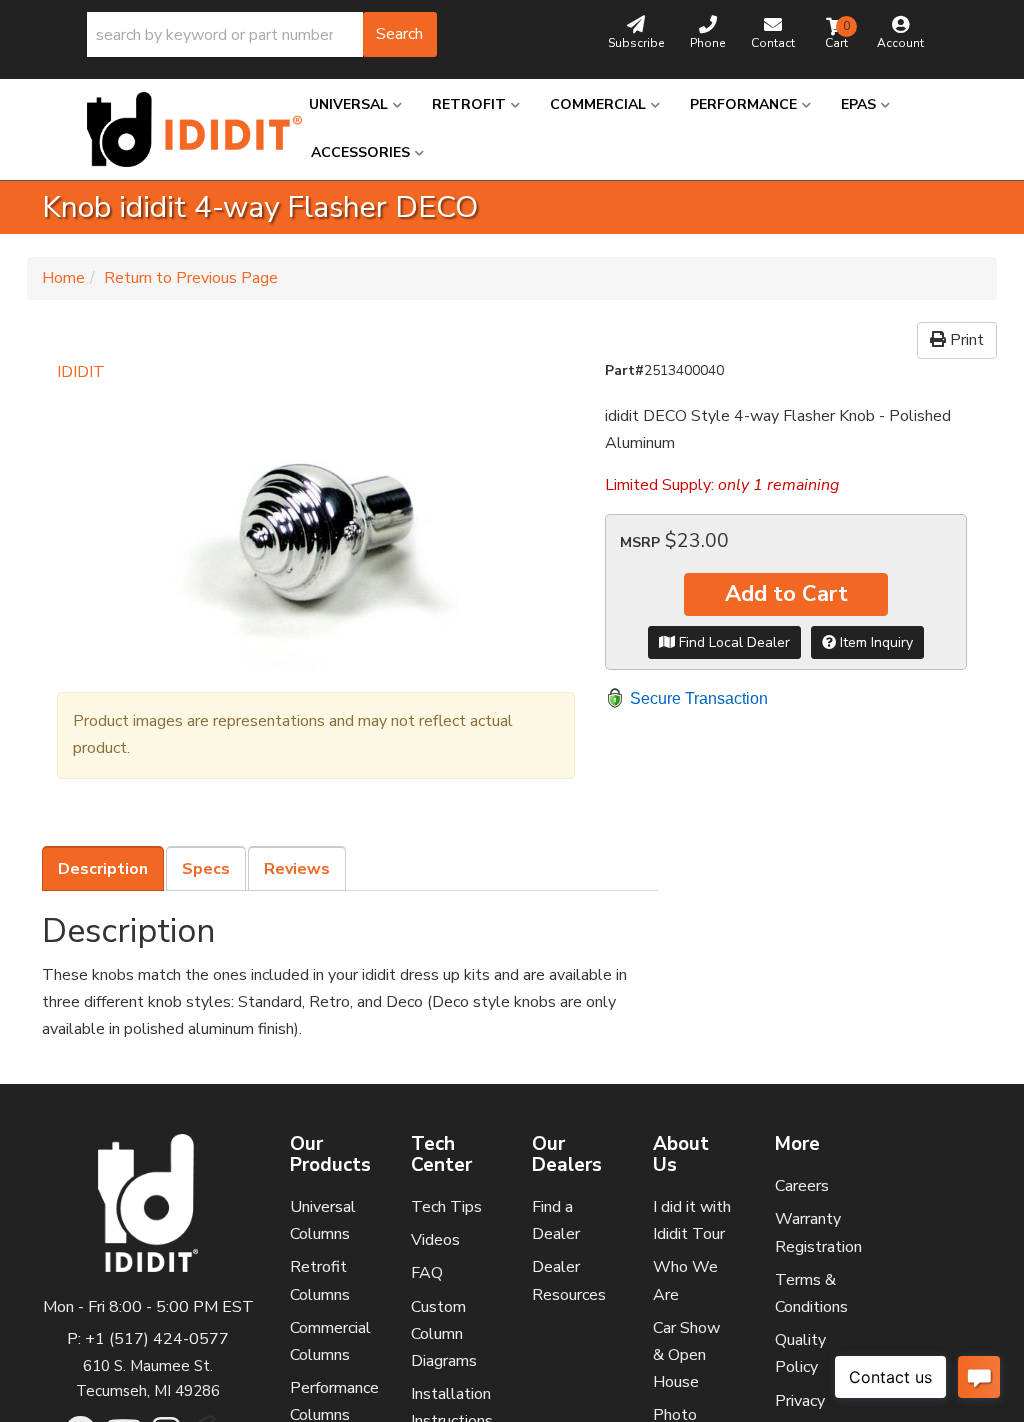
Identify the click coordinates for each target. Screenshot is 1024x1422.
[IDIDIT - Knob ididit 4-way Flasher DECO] (316, 529)
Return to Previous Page (191, 278)
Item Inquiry (874, 642)
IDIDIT (81, 372)
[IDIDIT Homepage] (183, 129)
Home (63, 278)
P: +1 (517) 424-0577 (148, 1339)
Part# (624, 370)
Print (965, 340)
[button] (262, 34)
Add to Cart (786, 594)
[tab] (103, 869)
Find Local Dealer (732, 642)
